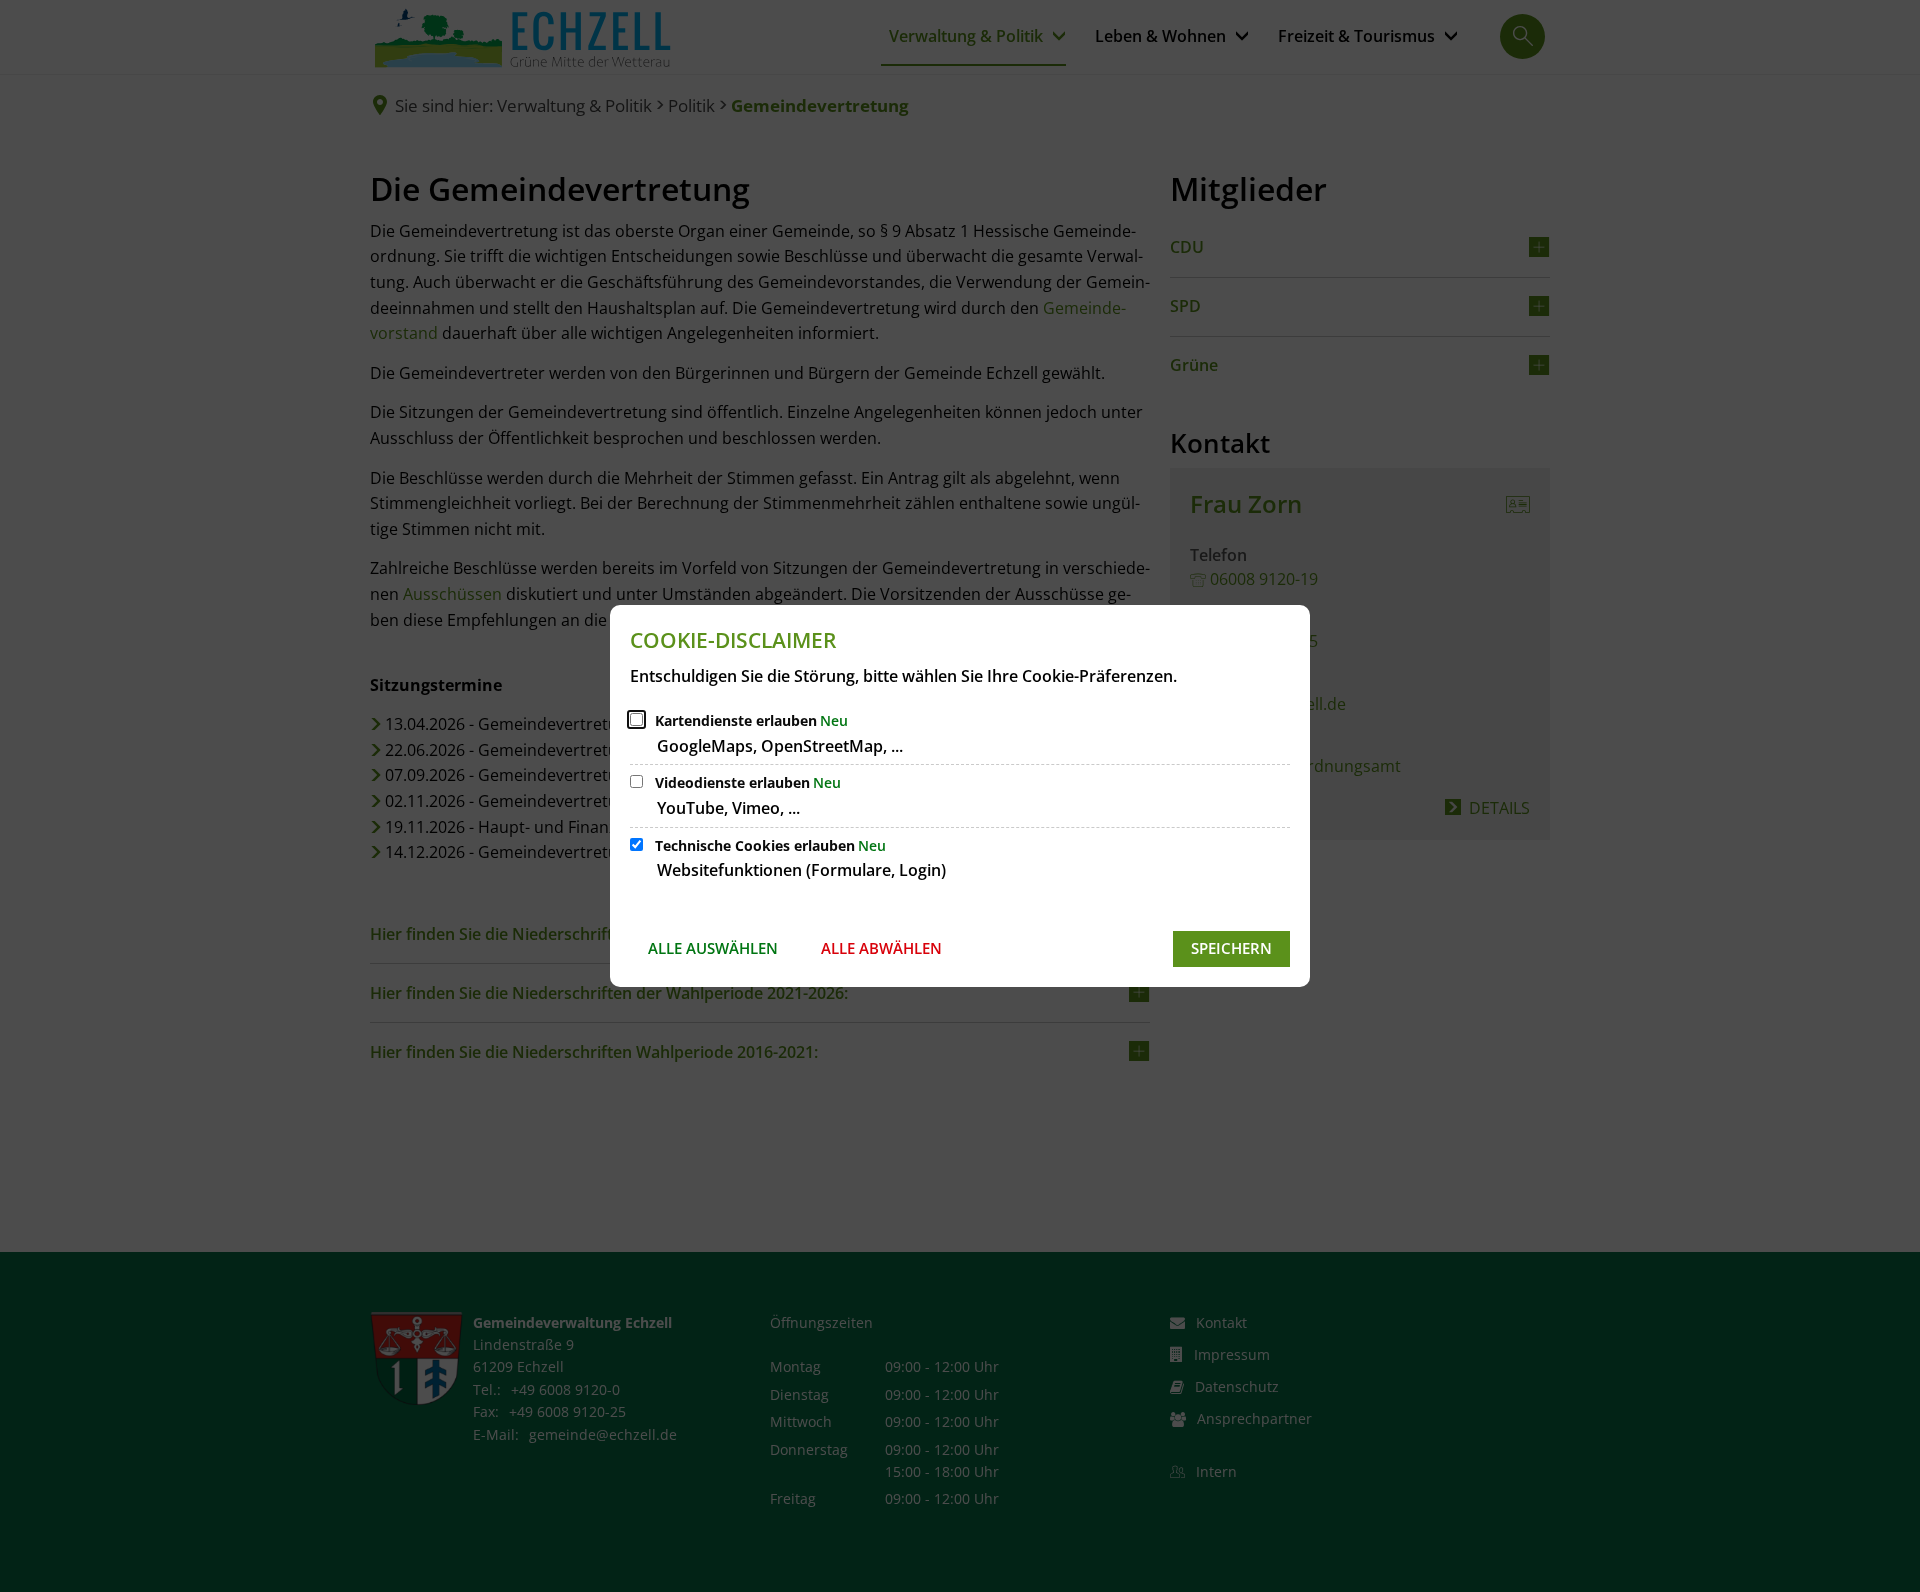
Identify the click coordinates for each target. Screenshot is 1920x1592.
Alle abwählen (881, 948)
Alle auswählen (713, 948)
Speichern (1231, 948)
